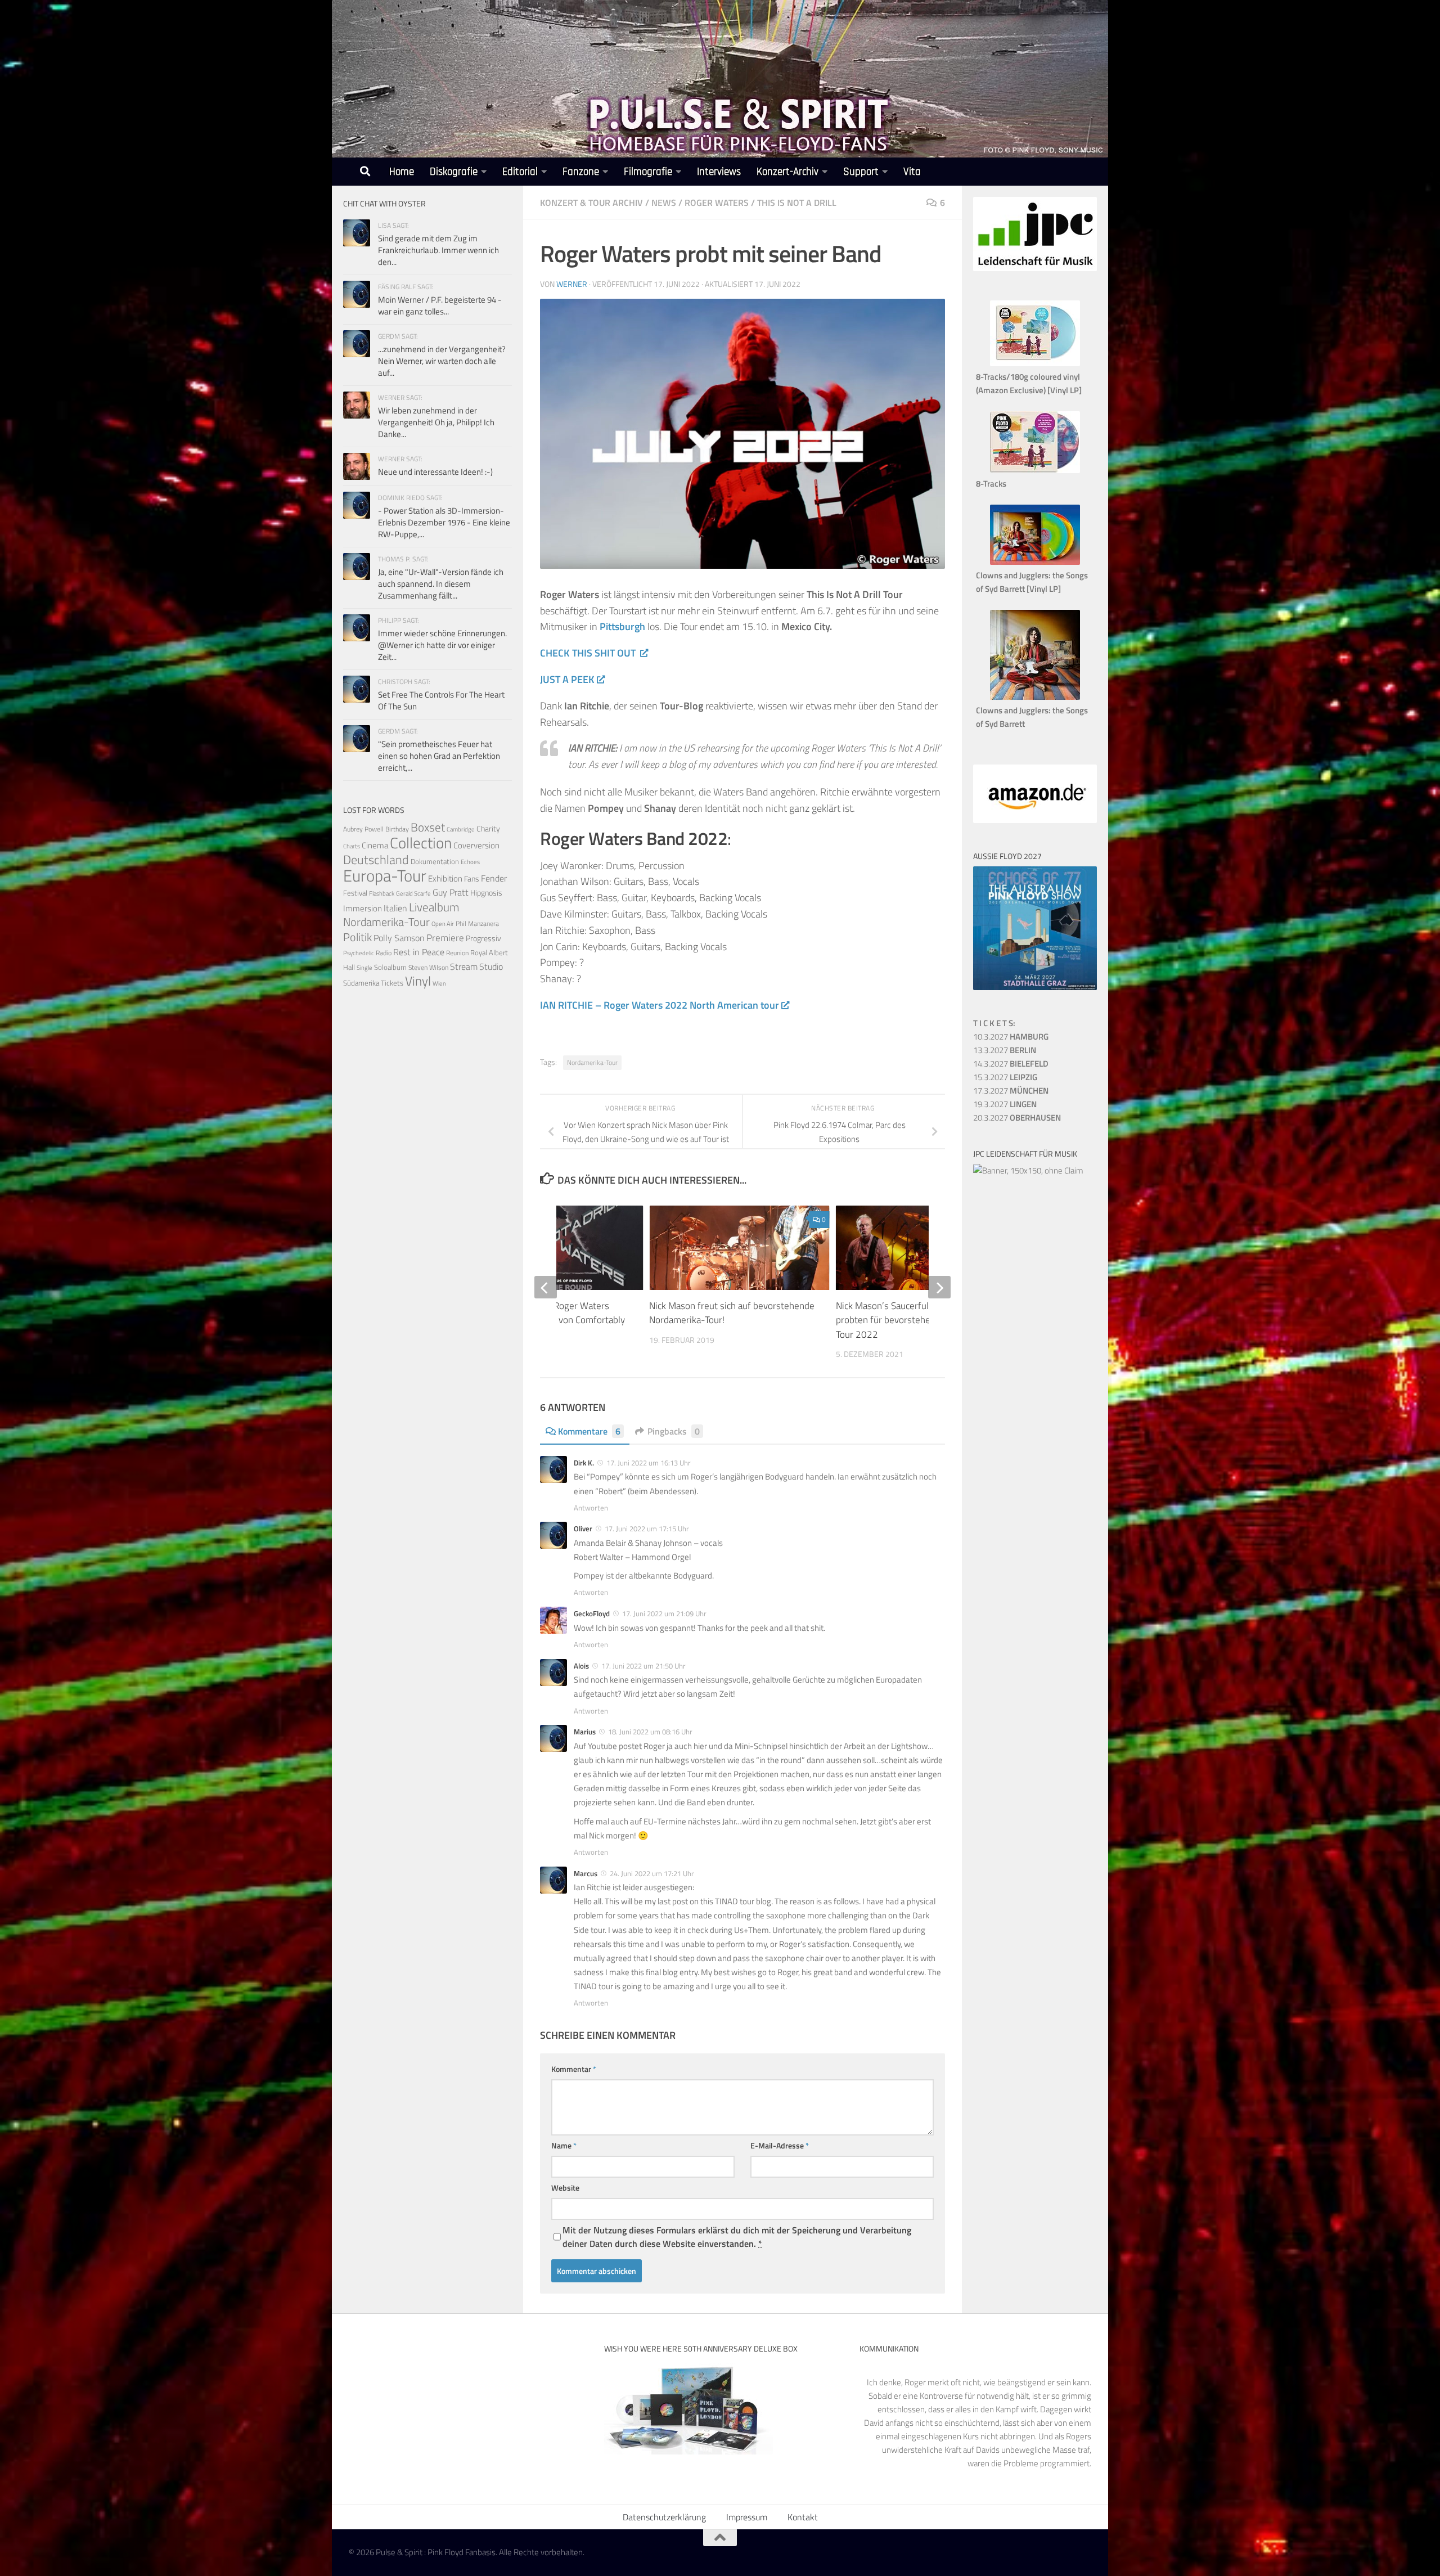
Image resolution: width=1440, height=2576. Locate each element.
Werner (572, 284)
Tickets (392, 983)
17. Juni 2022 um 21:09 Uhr (664, 1613)
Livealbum (434, 907)
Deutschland (376, 859)
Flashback (382, 893)
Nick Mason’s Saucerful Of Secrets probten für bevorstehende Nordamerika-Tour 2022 (920, 1320)
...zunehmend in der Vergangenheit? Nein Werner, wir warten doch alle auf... (442, 361)
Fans (472, 878)
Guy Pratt (451, 892)
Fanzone (581, 172)
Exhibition (445, 878)
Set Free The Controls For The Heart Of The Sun (441, 700)
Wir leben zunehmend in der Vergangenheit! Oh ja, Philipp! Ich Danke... (436, 422)
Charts (352, 846)
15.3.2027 (1005, 1077)
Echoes (470, 862)
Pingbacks (674, 1431)
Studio (491, 966)
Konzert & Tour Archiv (591, 203)
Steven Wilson (428, 967)
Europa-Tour (385, 875)
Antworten (591, 1508)
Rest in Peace (419, 952)
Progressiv (483, 938)
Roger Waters (717, 203)
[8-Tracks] (1035, 470)
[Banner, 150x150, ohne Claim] (1028, 1170)
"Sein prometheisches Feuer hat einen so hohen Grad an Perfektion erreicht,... (439, 756)
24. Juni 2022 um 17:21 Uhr (652, 1873)
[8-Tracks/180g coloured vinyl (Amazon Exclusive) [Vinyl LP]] (1035, 363)
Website (565, 2188)
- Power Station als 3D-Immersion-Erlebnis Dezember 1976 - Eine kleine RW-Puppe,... (444, 522)
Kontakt (803, 2517)
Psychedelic (359, 953)
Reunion (457, 953)
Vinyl (418, 981)
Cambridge (461, 829)
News (664, 203)
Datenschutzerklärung (664, 2517)
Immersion (363, 908)
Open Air (443, 923)
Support (861, 172)
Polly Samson (399, 938)
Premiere (445, 938)
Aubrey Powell (363, 829)
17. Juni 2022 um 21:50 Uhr (643, 1666)
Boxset (428, 827)
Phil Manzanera (477, 924)
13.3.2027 (1005, 1050)
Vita (912, 172)
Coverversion (476, 845)
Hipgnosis (486, 893)
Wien (439, 983)
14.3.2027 (1011, 1064)
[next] (939, 1287)
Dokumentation (435, 861)
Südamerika (361, 983)
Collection (421, 842)
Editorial (520, 172)
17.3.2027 (1011, 1091)
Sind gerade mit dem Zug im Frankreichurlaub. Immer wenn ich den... (438, 250)
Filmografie (648, 172)
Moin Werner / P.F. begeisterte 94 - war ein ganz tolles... (440, 305)
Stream (464, 966)
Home (402, 172)
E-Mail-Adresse (780, 2145)
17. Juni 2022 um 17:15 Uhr (647, 1528)
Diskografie (454, 172)
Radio (384, 953)
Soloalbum (390, 967)
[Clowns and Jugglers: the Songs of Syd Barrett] (1035, 697)
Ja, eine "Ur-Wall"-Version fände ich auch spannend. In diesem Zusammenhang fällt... (441, 584)
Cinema (375, 845)
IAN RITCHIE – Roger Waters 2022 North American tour (660, 1005)
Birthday (397, 829)
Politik (357, 937)
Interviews (719, 172)
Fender (494, 878)
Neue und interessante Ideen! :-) (435, 472)
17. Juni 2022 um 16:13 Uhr (649, 1463)
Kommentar (574, 2069)
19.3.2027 (1005, 1104)
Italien (395, 908)
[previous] (546, 1287)
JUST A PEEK (567, 679)
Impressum (747, 2517)
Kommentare (589, 1431)
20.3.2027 (1017, 1118)
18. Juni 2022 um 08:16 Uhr (650, 1732)
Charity (488, 829)
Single (364, 968)
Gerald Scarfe (413, 893)
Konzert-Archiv (787, 172)
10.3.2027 (1011, 1037)
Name (564, 2145)
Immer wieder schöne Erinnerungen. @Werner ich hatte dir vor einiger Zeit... (442, 645)
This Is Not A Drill (797, 203)
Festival (355, 893)
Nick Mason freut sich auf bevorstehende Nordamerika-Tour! (732, 1313)
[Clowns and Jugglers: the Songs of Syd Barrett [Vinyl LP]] (1035, 562)
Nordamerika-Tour (592, 1062)
